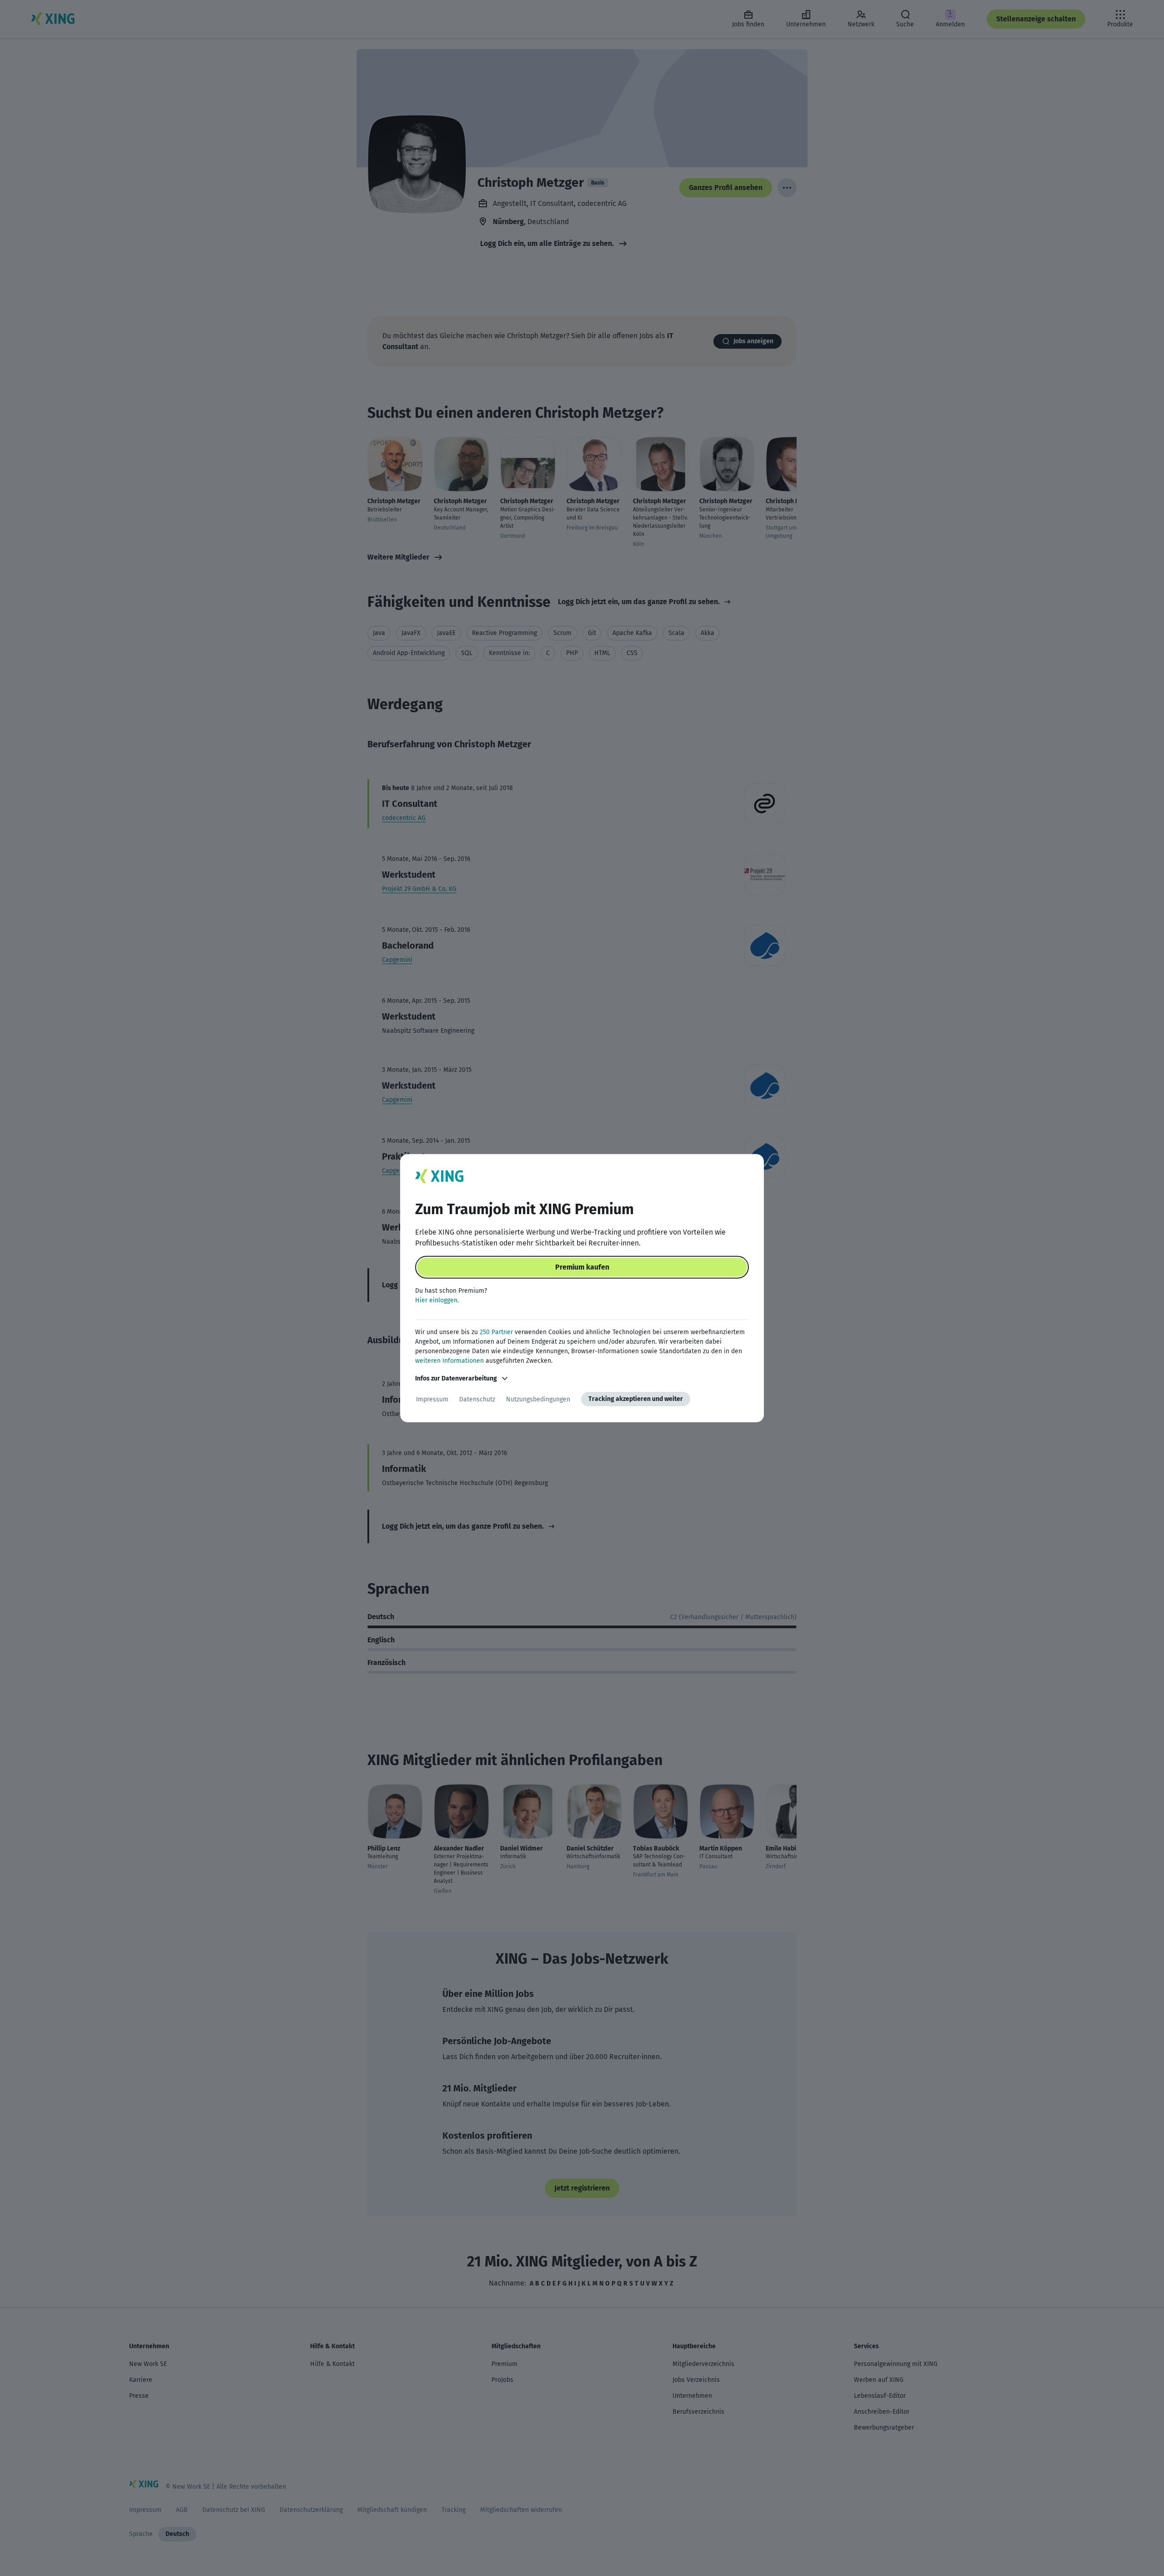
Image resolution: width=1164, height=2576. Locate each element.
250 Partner (496, 1332)
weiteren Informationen (449, 1361)
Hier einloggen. (437, 1300)
